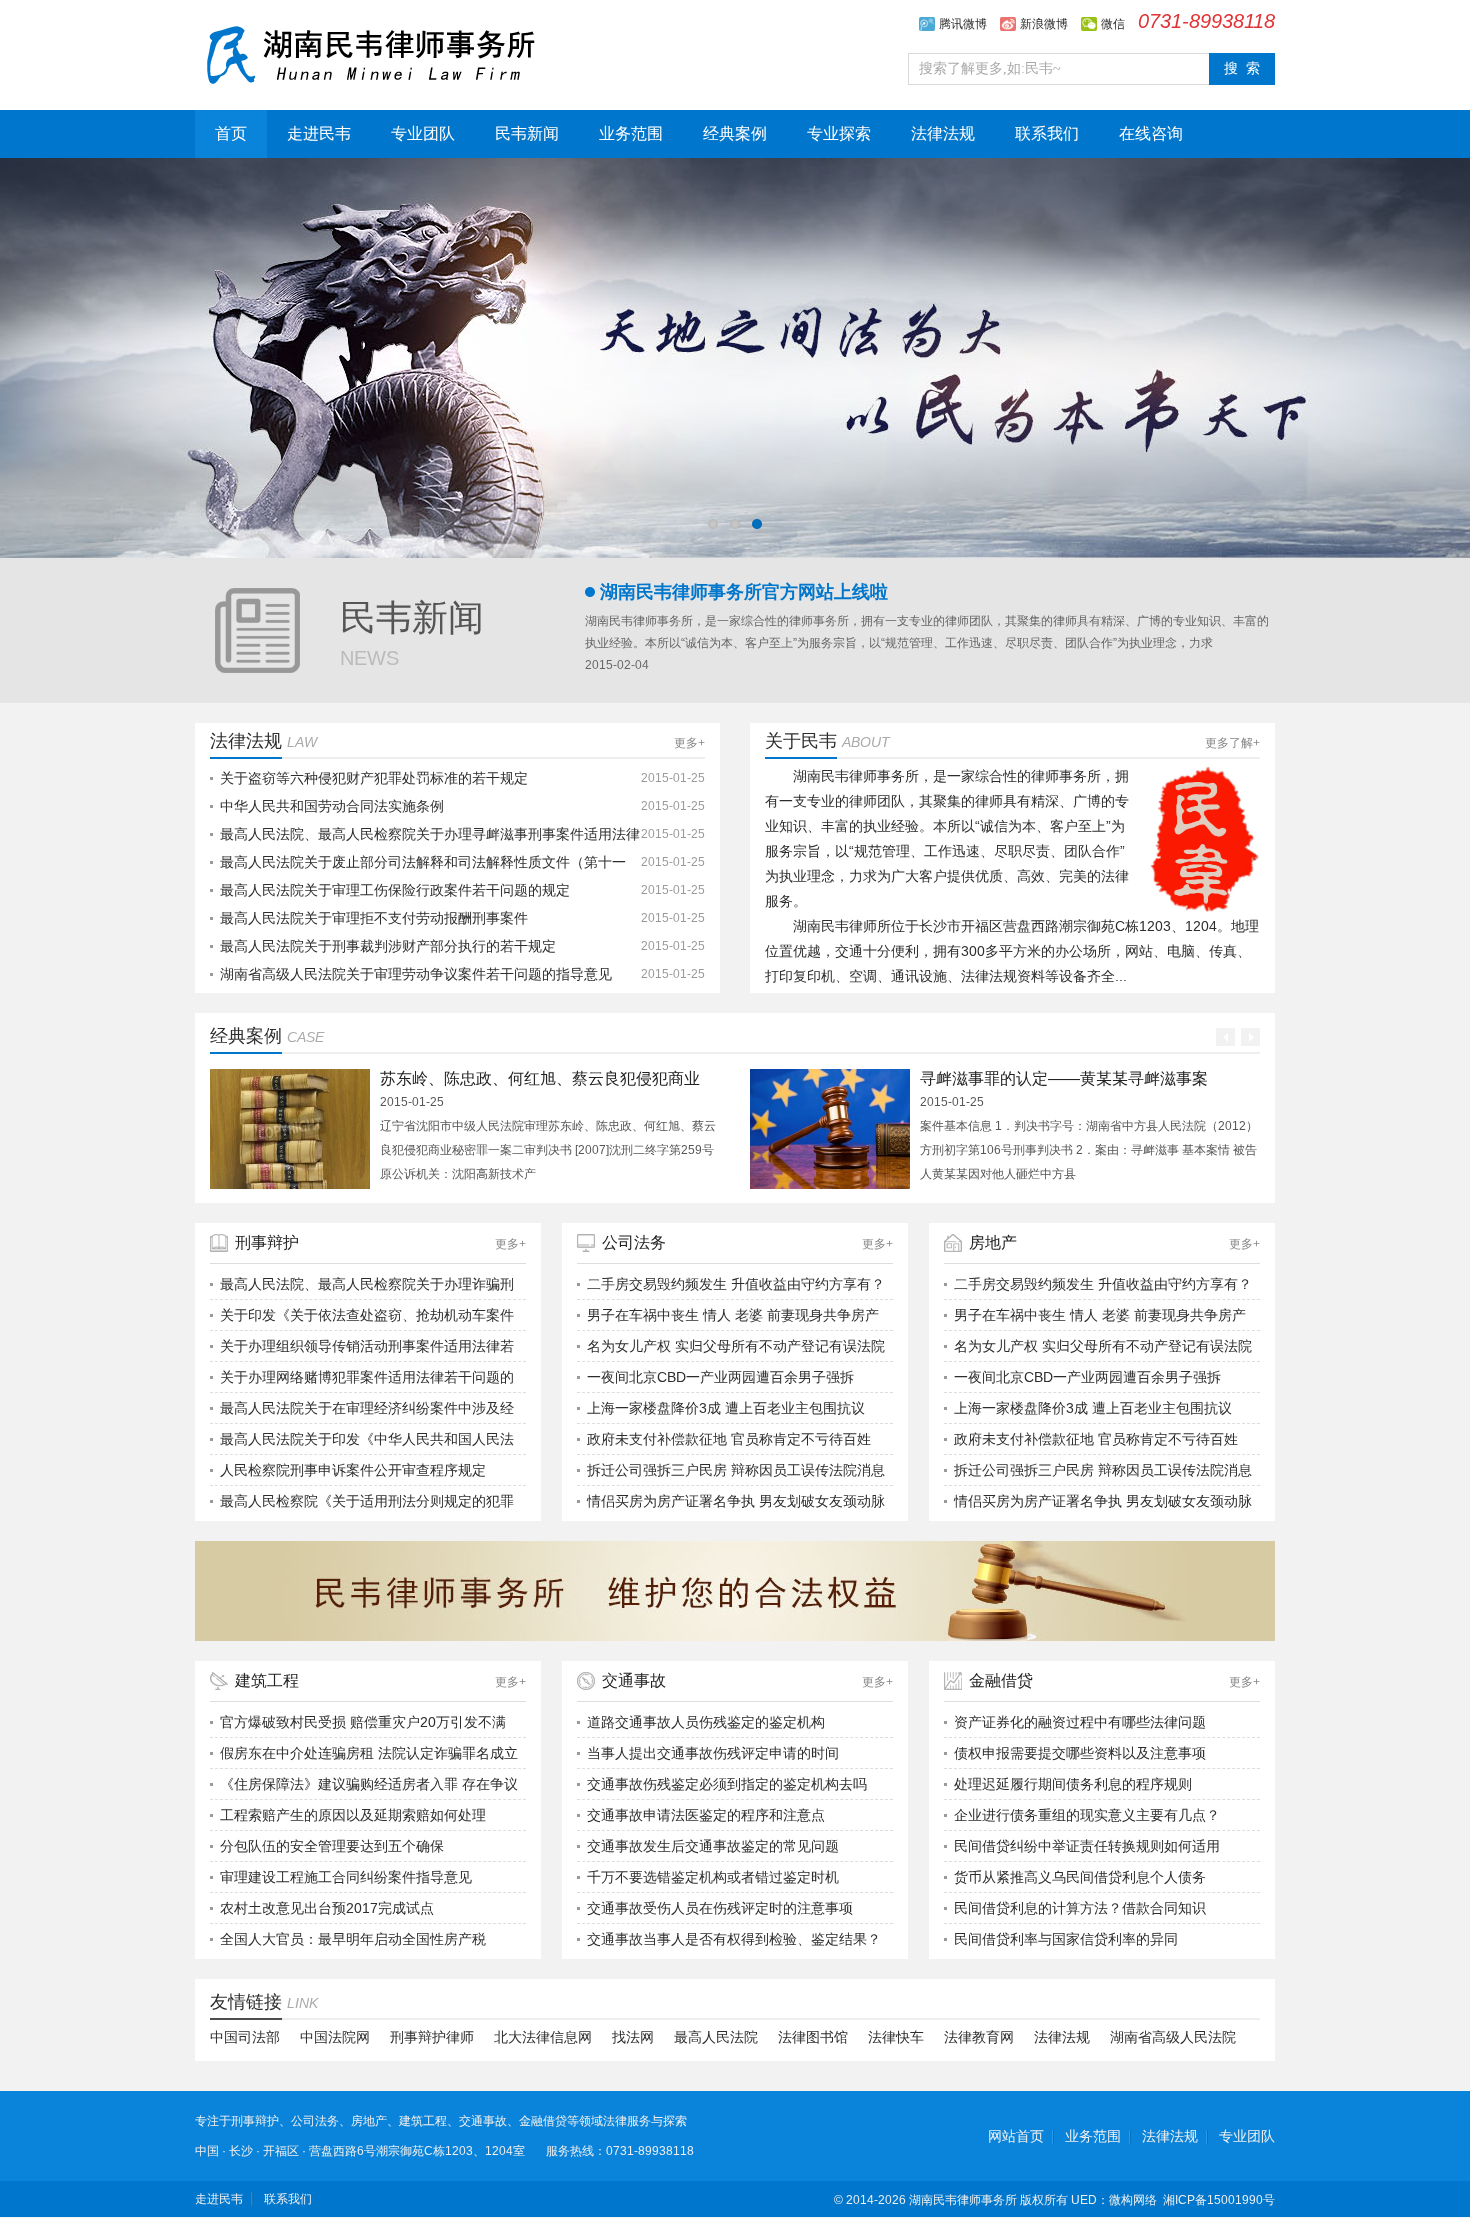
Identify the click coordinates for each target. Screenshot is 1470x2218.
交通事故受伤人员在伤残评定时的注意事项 (720, 1908)
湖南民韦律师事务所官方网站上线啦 (744, 592)
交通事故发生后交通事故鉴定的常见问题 (713, 1846)
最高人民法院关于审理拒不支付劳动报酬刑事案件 (374, 918)
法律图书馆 (813, 2037)
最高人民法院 (716, 2037)
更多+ (689, 743)
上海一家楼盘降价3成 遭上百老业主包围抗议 (726, 1408)
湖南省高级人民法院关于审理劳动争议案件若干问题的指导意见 (416, 974)
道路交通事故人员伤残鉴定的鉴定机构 (706, 1722)
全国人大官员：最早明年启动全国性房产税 (353, 1939)
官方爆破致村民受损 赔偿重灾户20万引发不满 (363, 1722)
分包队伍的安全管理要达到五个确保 (332, 1846)
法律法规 (943, 133)
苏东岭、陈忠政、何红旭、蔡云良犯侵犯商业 (540, 1078)
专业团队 (423, 133)
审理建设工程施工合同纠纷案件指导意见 (346, 1877)
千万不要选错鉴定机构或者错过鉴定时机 (713, 1877)
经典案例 (735, 133)
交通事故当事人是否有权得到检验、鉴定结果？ (734, 1939)
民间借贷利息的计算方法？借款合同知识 (1080, 1908)
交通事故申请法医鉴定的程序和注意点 (706, 1815)
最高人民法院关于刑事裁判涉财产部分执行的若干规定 (388, 946)
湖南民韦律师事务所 (963, 2200)
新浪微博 (1044, 24)
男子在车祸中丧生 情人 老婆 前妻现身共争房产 (733, 1315)
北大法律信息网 (543, 2037)
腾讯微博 (963, 24)
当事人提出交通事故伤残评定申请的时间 (713, 1753)
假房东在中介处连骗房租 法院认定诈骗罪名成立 (369, 1753)
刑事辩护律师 (432, 2037)
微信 (1113, 24)
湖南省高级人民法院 (1173, 2037)
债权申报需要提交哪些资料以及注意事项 (1080, 1753)
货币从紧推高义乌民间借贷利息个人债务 (1080, 1877)
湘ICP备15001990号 (1219, 2200)
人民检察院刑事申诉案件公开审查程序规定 (353, 1470)
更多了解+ (1232, 743)
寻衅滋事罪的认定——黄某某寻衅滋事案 (1064, 1078)
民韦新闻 (527, 133)
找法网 (633, 2037)
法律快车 (896, 2037)
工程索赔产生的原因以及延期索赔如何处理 (353, 1815)
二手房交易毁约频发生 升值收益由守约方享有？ (736, 1284)
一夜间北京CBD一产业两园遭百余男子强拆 (720, 1377)
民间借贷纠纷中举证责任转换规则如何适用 (1087, 1846)
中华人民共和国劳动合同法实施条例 (332, 806)
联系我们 (1047, 133)
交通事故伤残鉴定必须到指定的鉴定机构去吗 (727, 1784)
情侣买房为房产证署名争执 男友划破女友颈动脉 (736, 1501)
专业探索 (839, 133)
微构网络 (1133, 2200)
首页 (231, 133)
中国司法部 (245, 2037)
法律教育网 (979, 2037)
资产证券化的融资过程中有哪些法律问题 (1080, 1722)
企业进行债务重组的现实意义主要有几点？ (1087, 1815)
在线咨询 (1151, 133)
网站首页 (1016, 2136)
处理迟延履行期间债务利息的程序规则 (1073, 1784)
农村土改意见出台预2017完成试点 (327, 1908)
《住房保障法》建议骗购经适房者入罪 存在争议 (369, 1784)
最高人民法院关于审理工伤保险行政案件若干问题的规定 (395, 890)
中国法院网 (335, 2037)
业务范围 (631, 133)
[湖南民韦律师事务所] (370, 52)
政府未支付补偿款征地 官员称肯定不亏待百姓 (729, 1439)
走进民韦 (319, 133)
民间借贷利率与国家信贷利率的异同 (1066, 1939)
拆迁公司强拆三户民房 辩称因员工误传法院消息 (736, 1470)
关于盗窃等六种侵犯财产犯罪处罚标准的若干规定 (374, 778)
